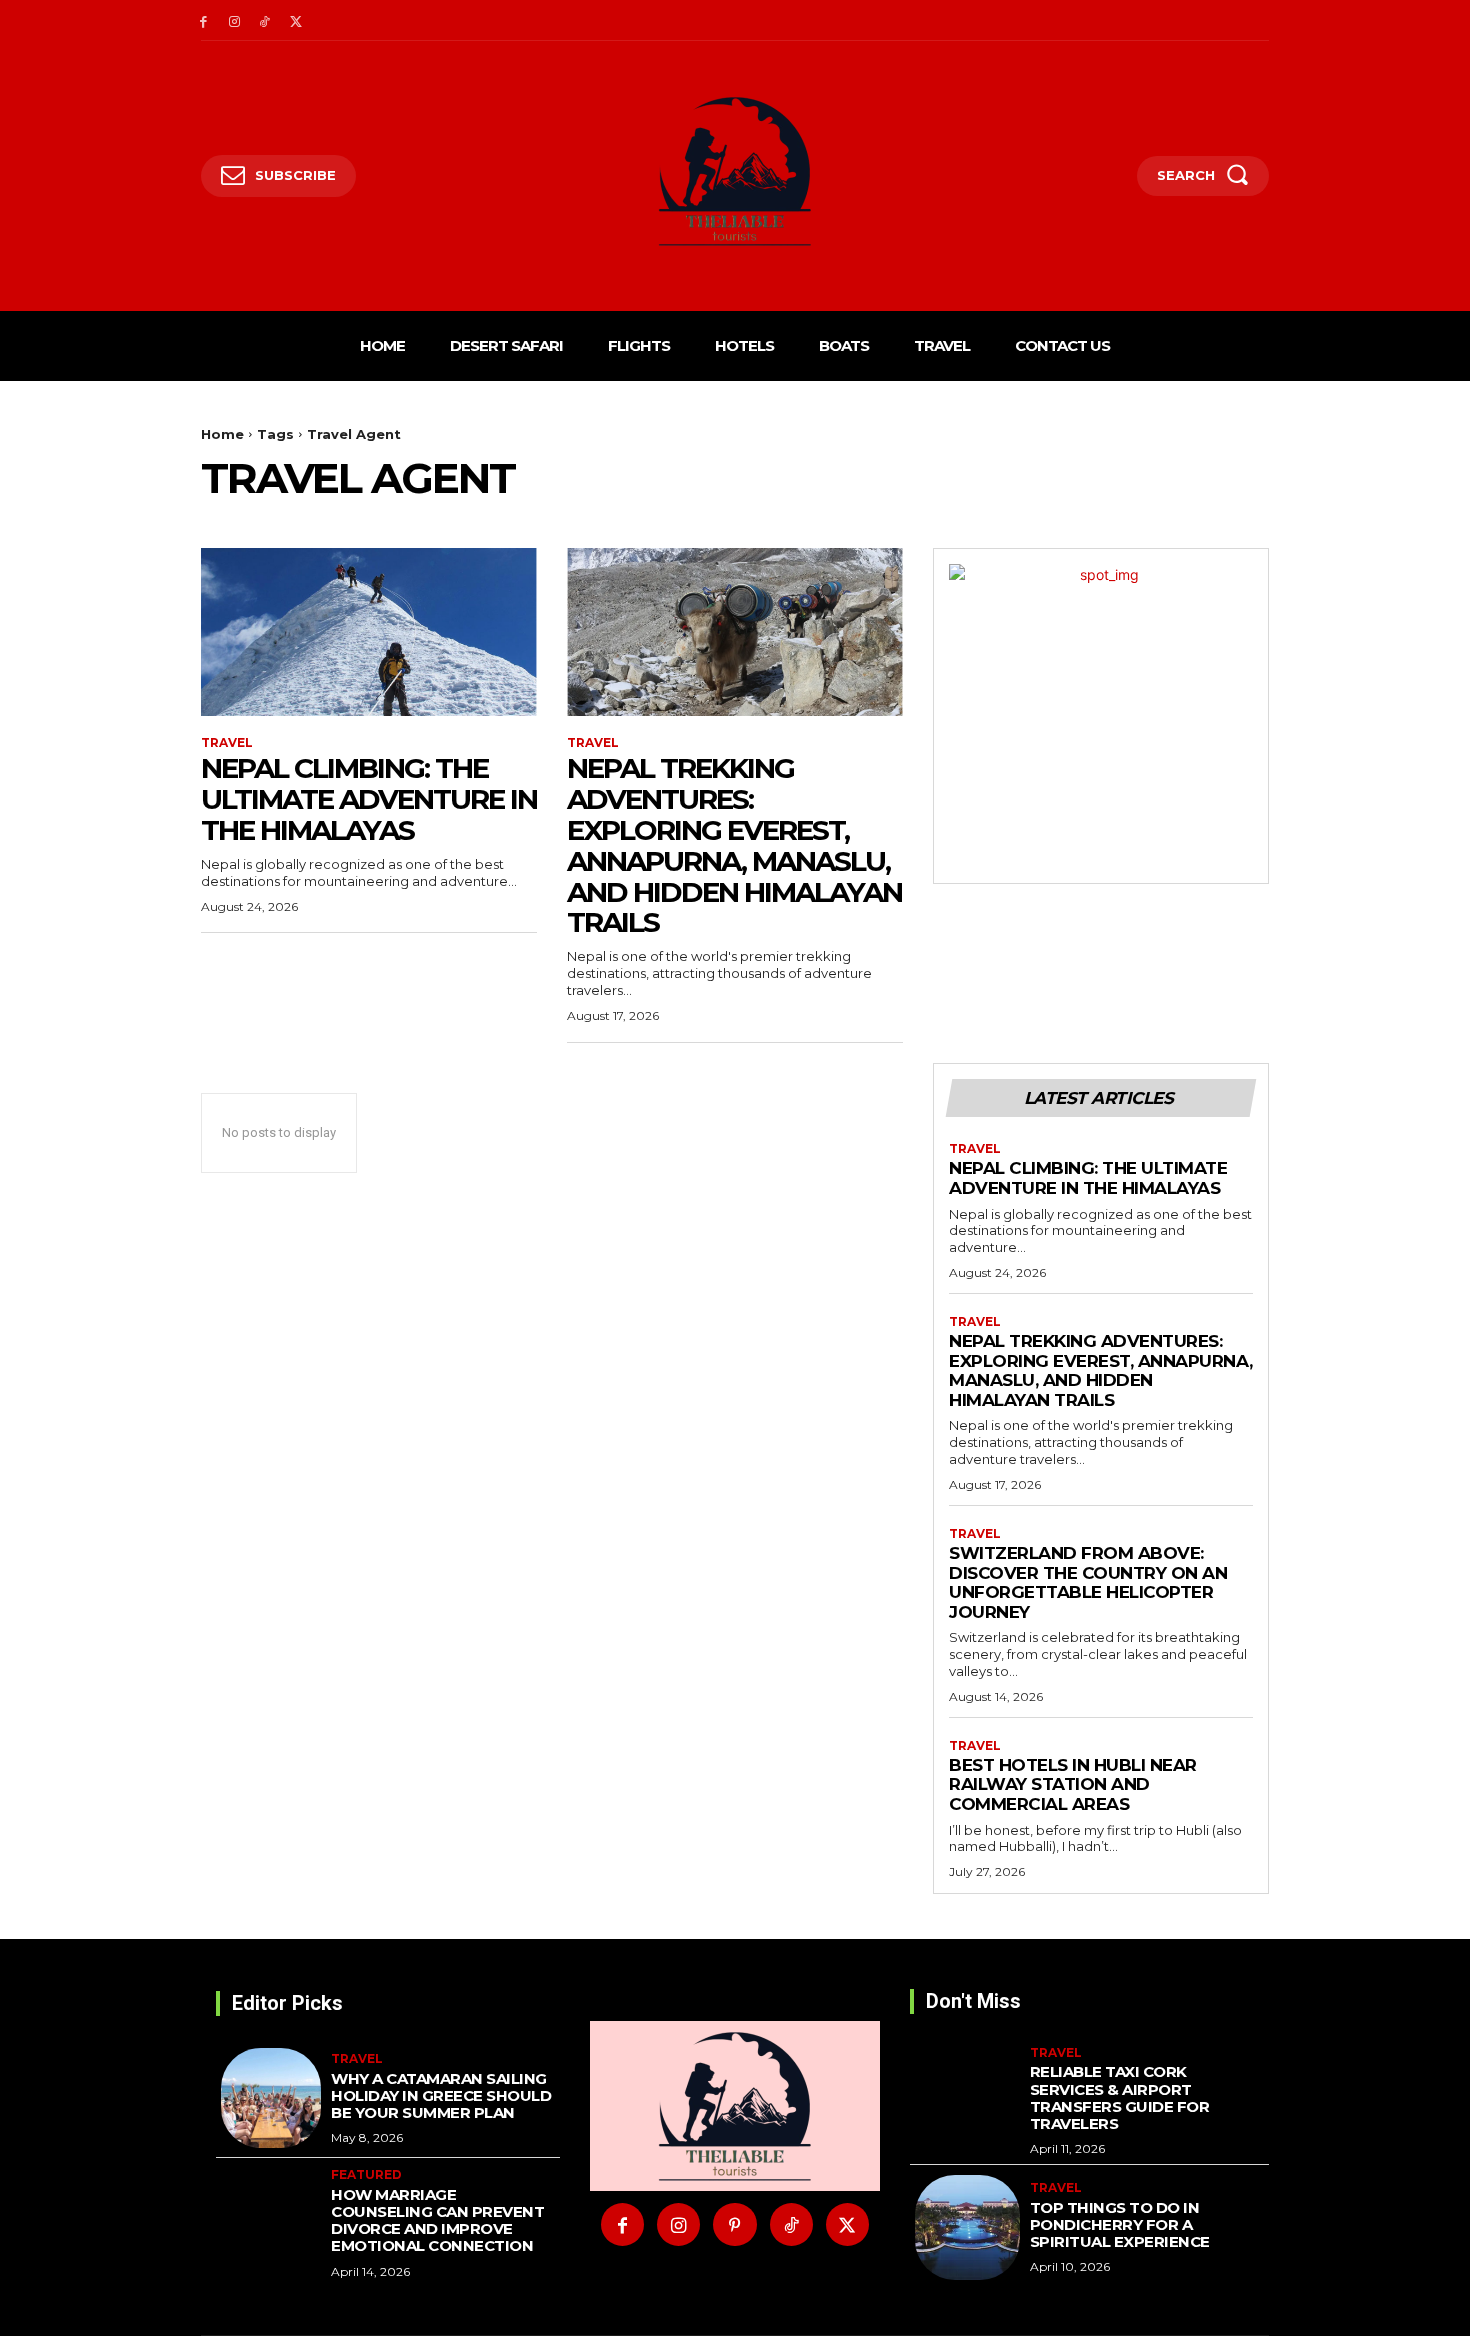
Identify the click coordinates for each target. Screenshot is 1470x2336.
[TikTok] (265, 20)
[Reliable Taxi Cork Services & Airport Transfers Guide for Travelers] (967, 2098)
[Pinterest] (734, 2224)
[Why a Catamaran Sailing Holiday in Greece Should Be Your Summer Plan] (271, 2098)
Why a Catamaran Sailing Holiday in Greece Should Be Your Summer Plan (441, 2096)
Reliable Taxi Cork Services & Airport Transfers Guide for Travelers (1120, 2097)
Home (222, 434)
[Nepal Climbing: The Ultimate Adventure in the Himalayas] (369, 632)
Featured (366, 2175)
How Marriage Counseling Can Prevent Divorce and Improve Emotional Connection (437, 2220)
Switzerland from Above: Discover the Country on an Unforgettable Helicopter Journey (1088, 1582)
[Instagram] (234, 20)
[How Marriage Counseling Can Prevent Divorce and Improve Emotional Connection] (271, 2218)
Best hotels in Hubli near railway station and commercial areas (1073, 1784)
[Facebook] (203, 20)
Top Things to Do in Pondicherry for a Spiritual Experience (1120, 2225)
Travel (227, 743)
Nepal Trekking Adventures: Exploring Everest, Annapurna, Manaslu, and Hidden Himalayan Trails (734, 845)
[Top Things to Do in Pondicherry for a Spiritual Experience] (967, 2227)
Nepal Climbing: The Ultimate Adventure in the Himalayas (369, 799)
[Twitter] (295, 20)
